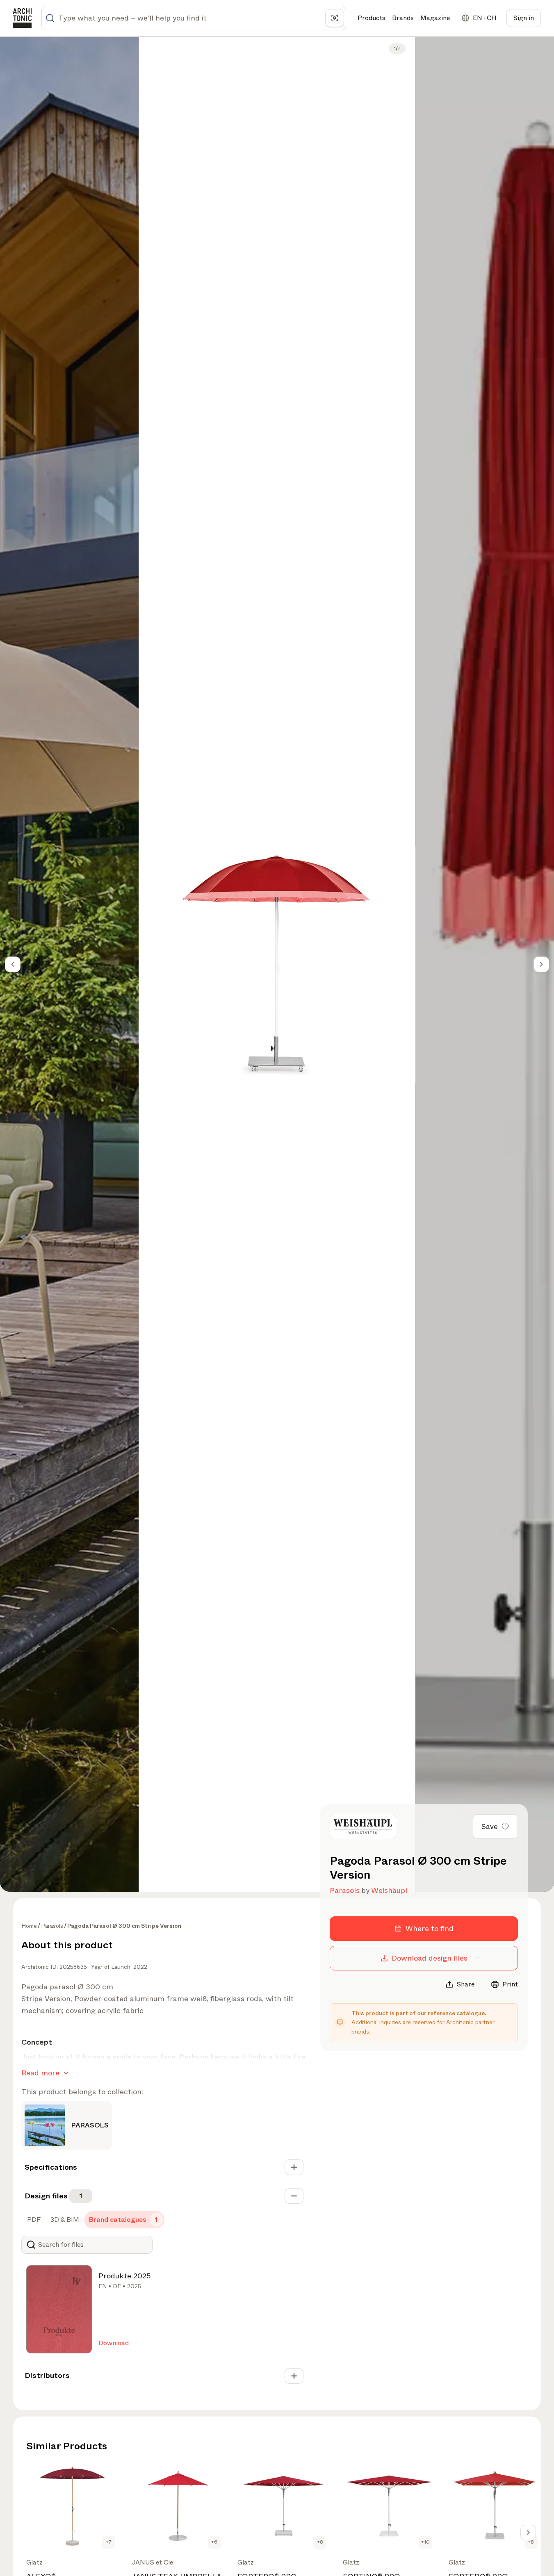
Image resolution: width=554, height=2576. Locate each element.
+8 (320, 2542)
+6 (214, 2542)
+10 (425, 2542)
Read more (40, 2073)
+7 (109, 2542)
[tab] (33, 2220)
